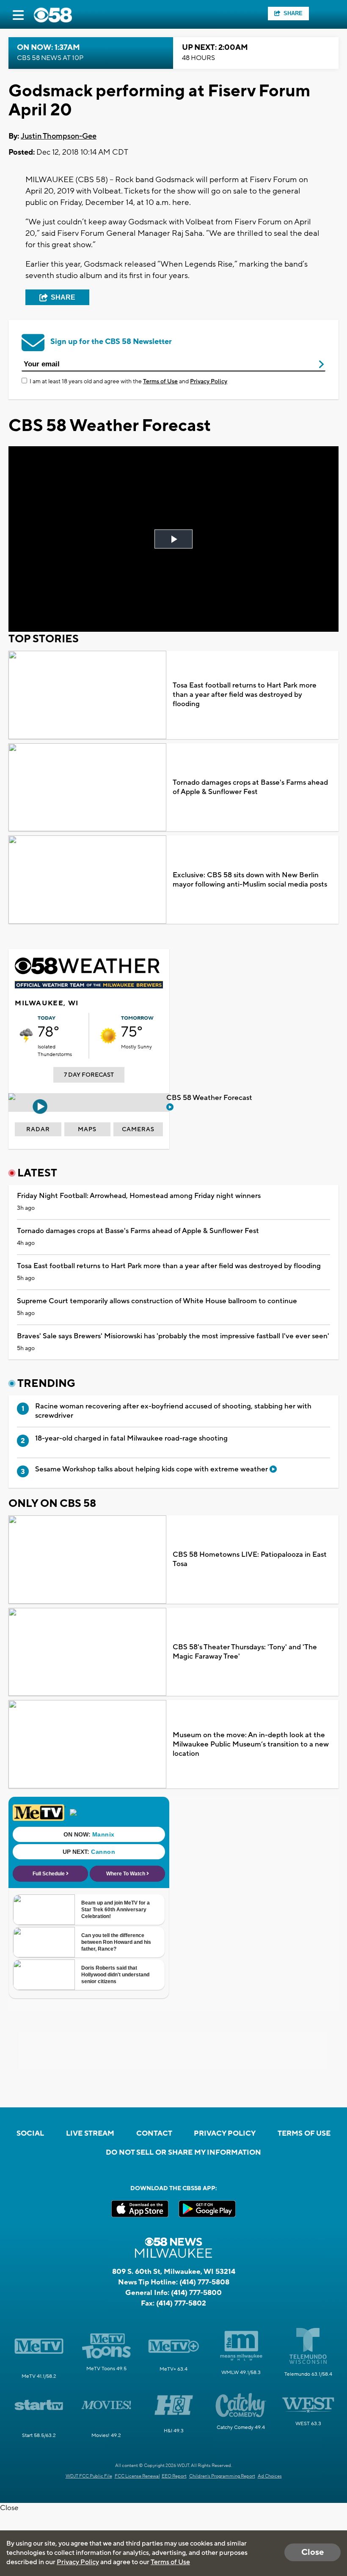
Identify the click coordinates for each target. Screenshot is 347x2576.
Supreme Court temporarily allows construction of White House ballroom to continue (157, 1301)
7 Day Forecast (89, 1075)
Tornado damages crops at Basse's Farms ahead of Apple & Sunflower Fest (250, 787)
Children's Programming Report (222, 2476)
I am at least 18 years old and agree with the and (128, 382)
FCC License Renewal (137, 2476)
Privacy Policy (209, 382)
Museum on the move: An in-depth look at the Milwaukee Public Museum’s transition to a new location (251, 1744)
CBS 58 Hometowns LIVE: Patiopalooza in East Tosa (250, 1559)
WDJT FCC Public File (89, 2476)
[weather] (26, 1036)
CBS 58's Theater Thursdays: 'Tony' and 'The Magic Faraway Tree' (245, 1652)
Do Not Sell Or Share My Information (183, 2153)
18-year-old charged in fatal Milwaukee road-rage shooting (131, 1438)
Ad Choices (270, 2476)
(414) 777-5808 (204, 2282)
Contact (154, 2134)
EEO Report (174, 2476)
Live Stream (90, 2134)
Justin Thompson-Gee (59, 136)
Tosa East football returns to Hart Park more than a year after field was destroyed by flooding (245, 695)
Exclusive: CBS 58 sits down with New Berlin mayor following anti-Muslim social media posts (250, 880)
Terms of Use (160, 382)
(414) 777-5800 (196, 2293)
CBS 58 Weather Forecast (210, 1098)
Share (293, 13)
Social (30, 2134)
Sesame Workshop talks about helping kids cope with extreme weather (152, 1469)
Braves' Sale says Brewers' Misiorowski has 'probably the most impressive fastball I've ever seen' (173, 1336)
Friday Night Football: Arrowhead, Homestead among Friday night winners (139, 1196)
